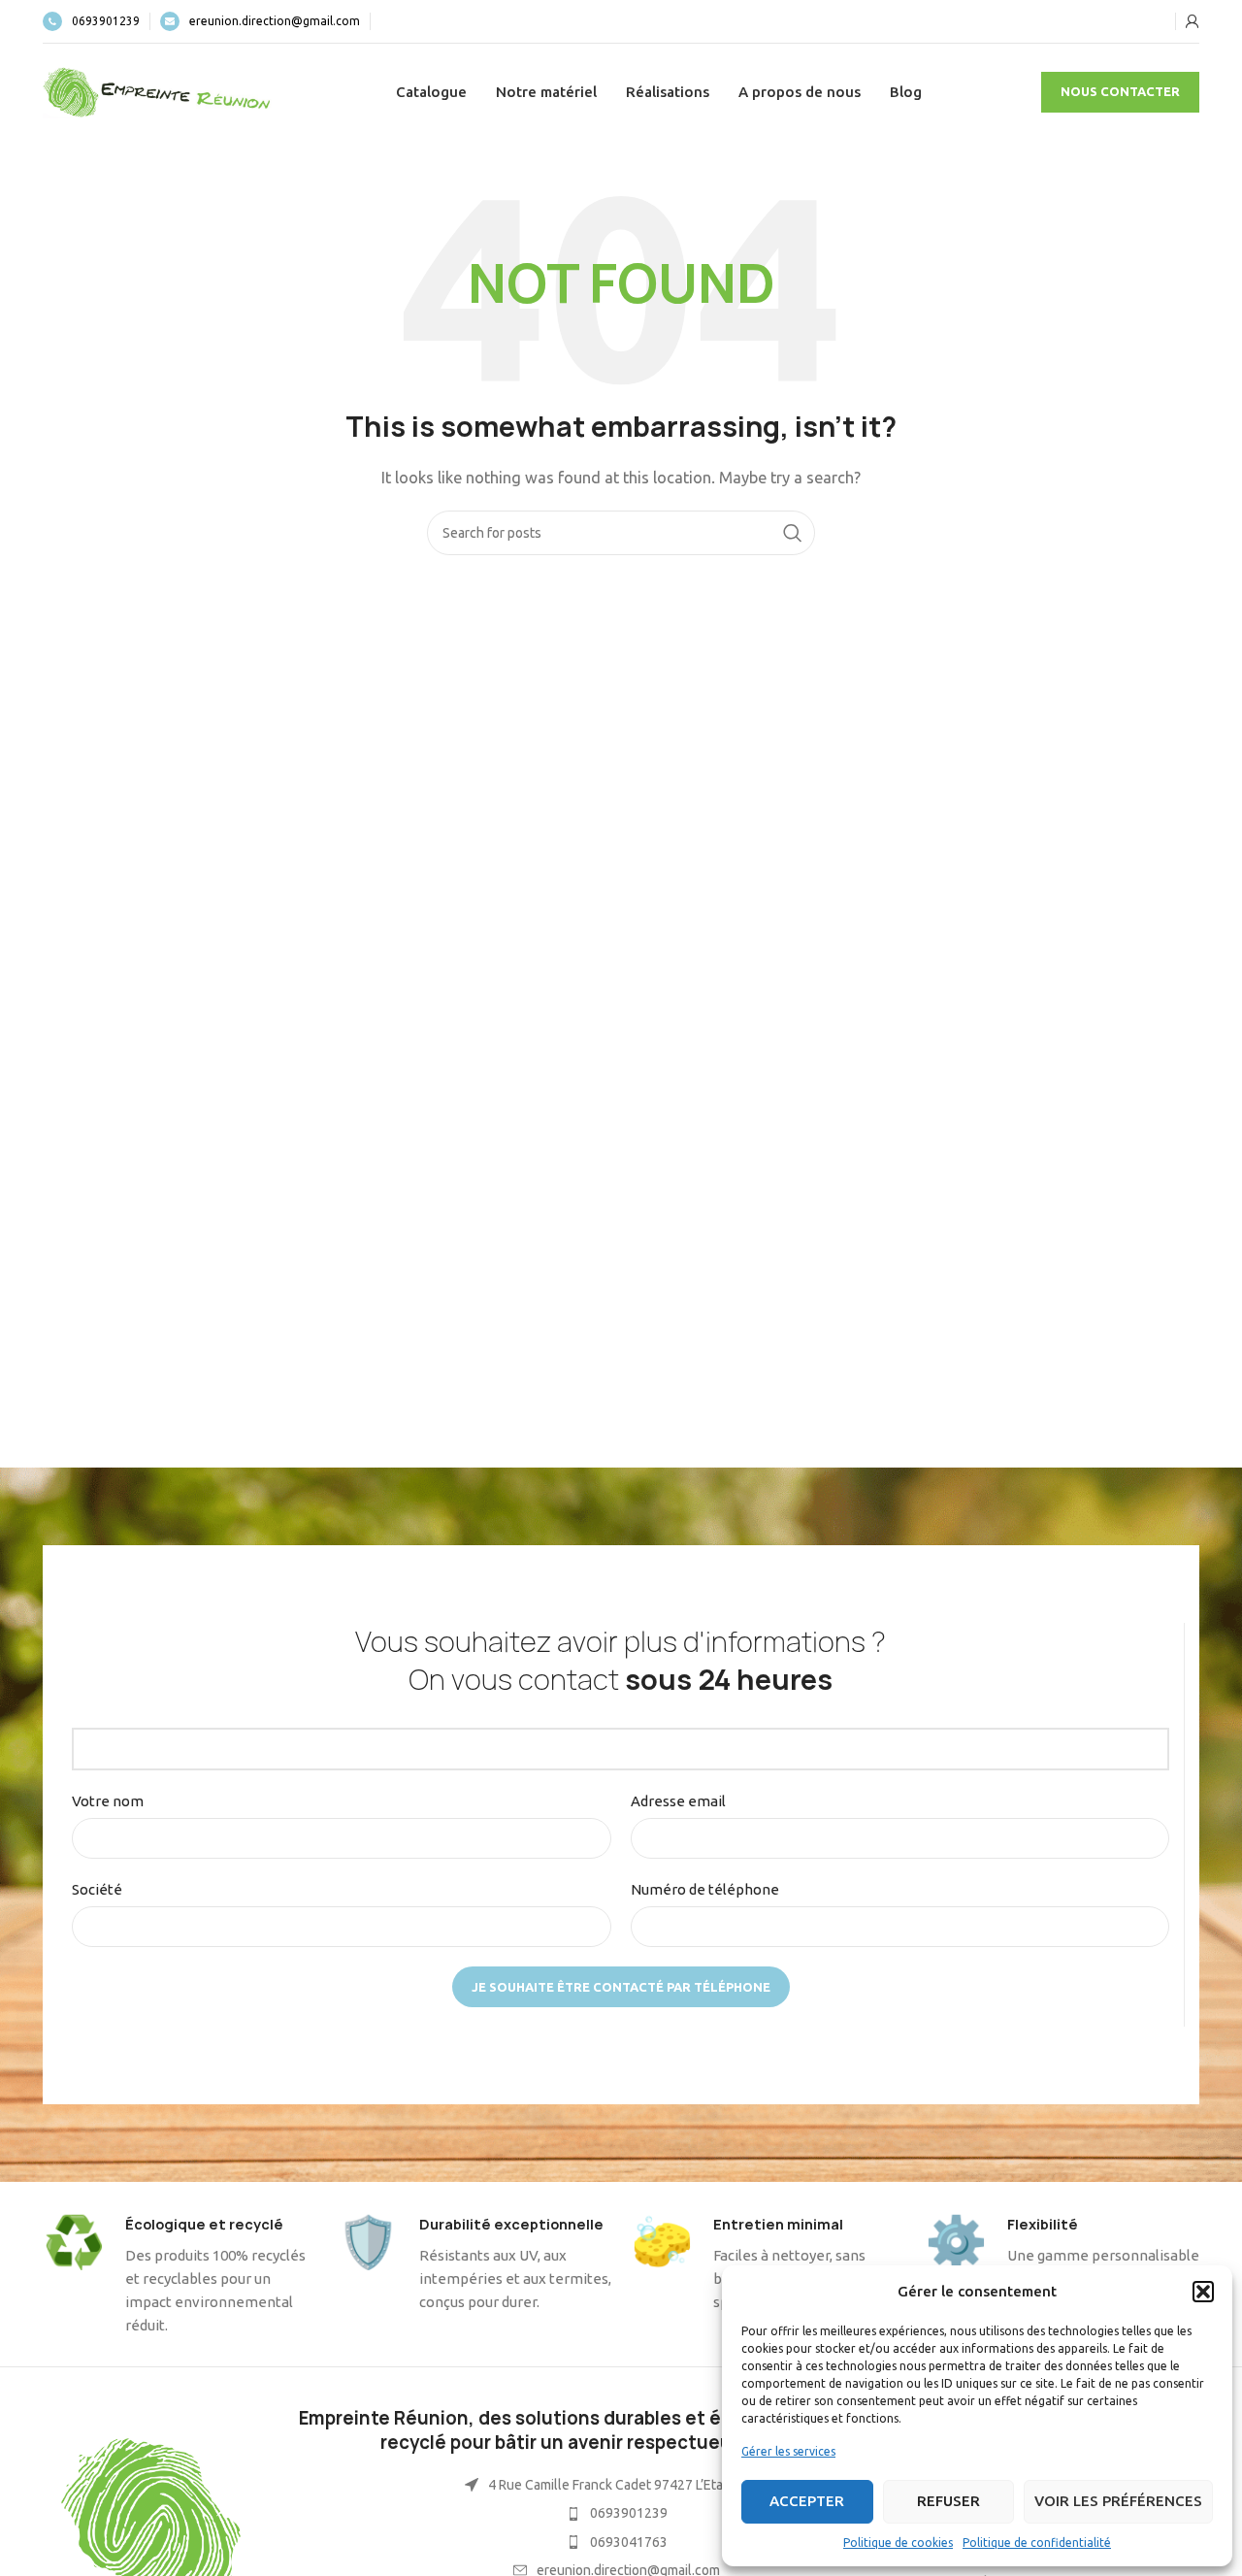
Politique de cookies (898, 2543)
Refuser (948, 2501)
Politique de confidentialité (1037, 2543)
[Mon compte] (1193, 21)
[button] (1203, 2292)
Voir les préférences (1118, 2501)
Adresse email (678, 1801)
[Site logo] (159, 91)
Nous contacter (1120, 91)
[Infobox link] (91, 21)
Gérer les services (788, 2451)
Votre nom (108, 1801)
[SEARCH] (793, 533)
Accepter (807, 2501)
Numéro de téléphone (705, 1889)
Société (97, 1889)
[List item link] (617, 2513)
